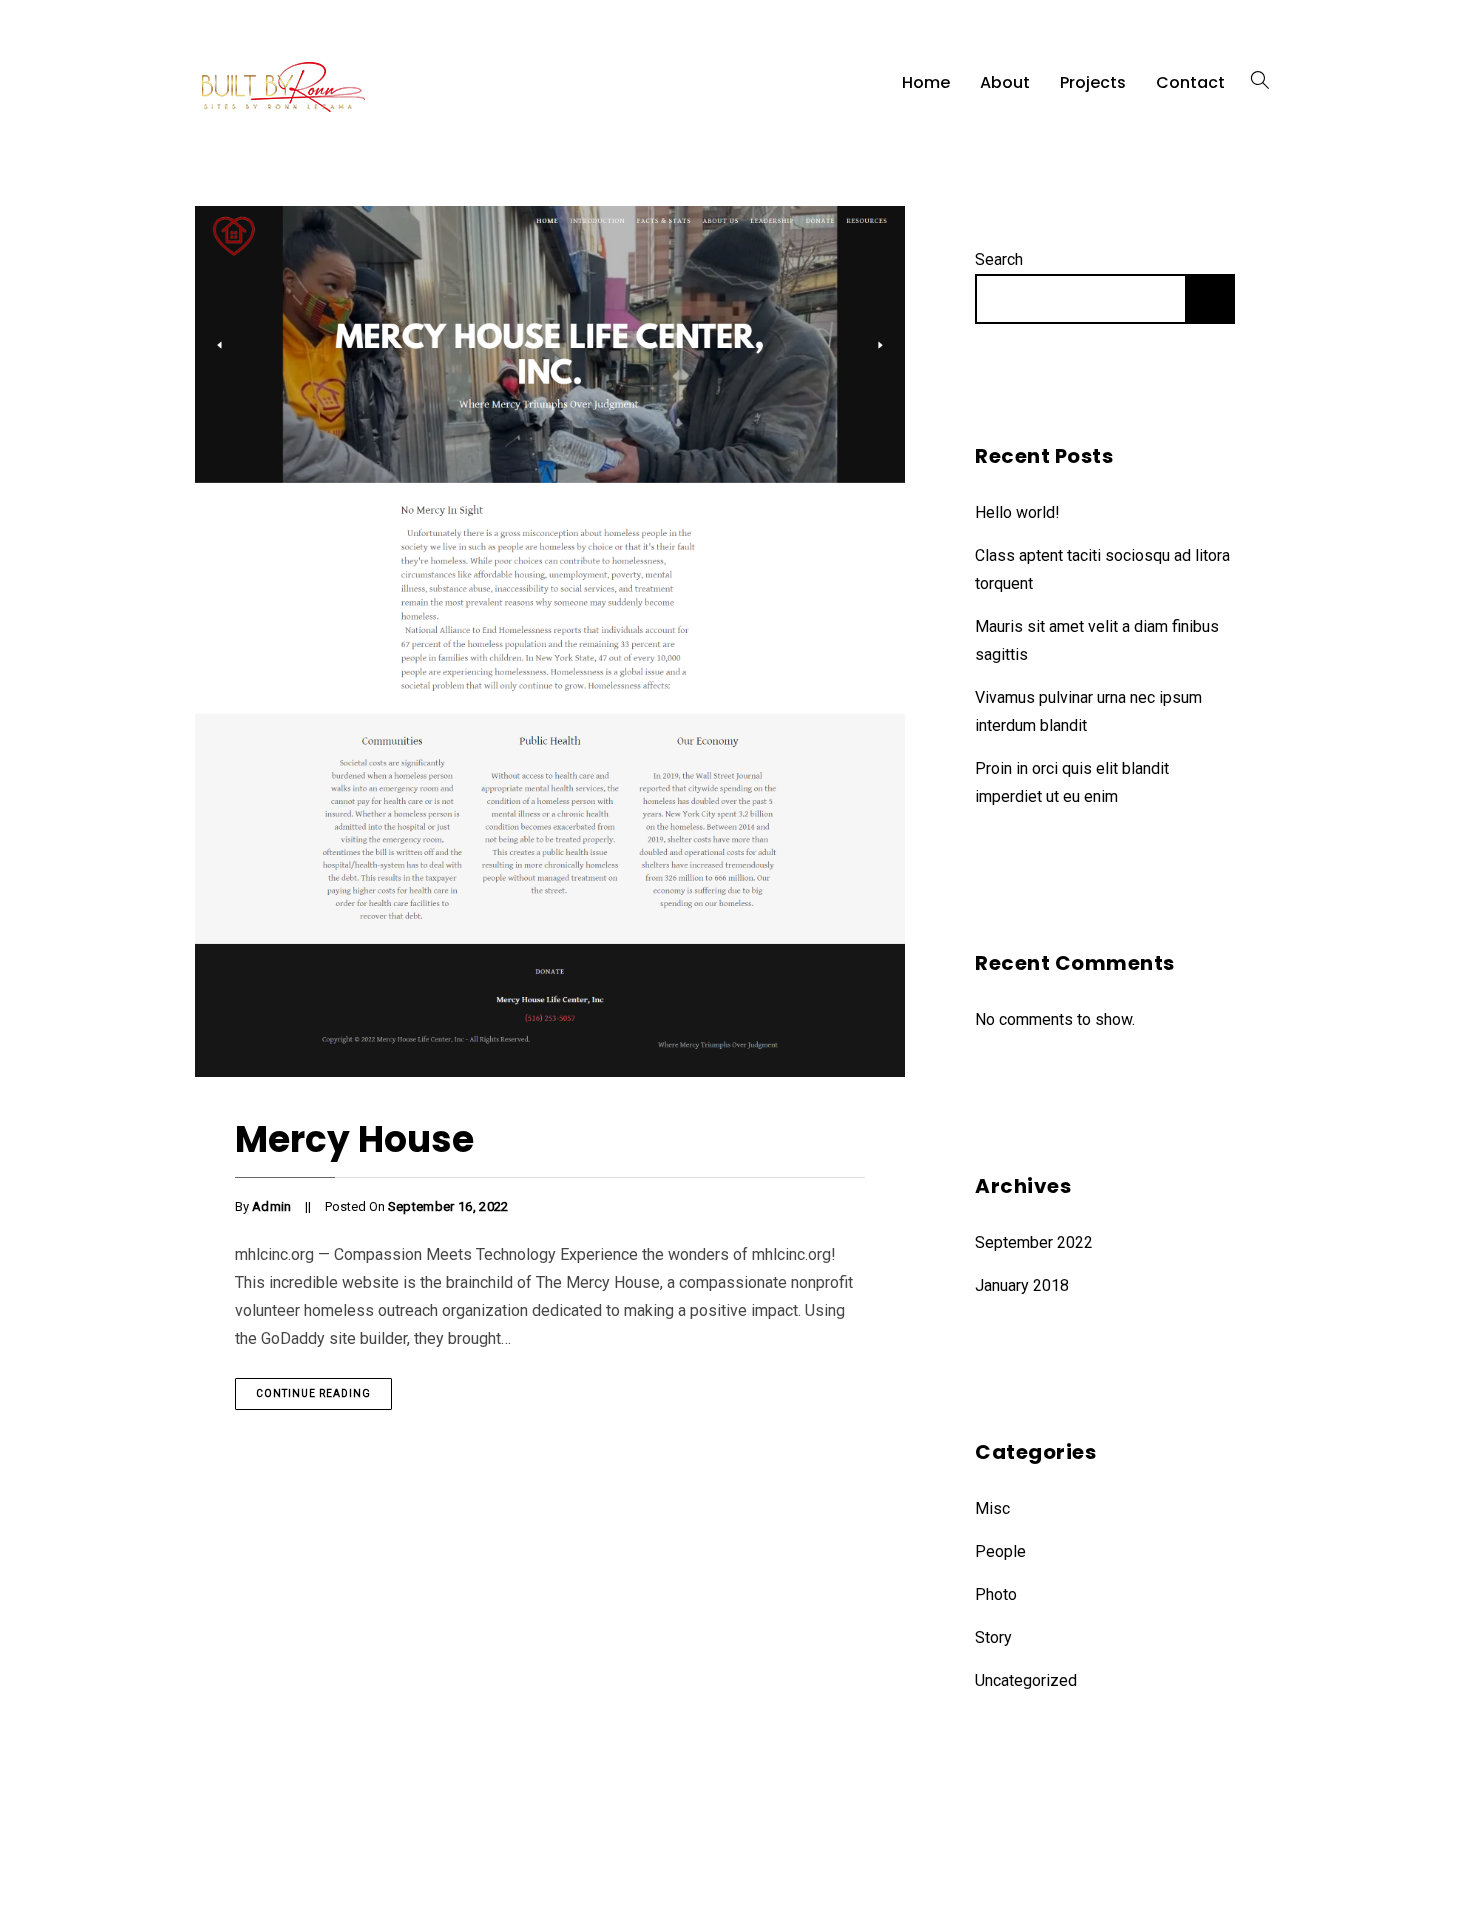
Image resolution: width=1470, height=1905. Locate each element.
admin (272, 1206)
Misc (992, 1508)
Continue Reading (313, 1393)
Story (993, 1637)
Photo (996, 1594)
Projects (1093, 82)
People (1000, 1551)
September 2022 (1034, 1242)
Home (926, 82)
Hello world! (1017, 512)
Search (999, 259)
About (1005, 82)
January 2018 (1022, 1285)
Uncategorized (1026, 1680)
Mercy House (354, 1139)
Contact (1190, 82)
